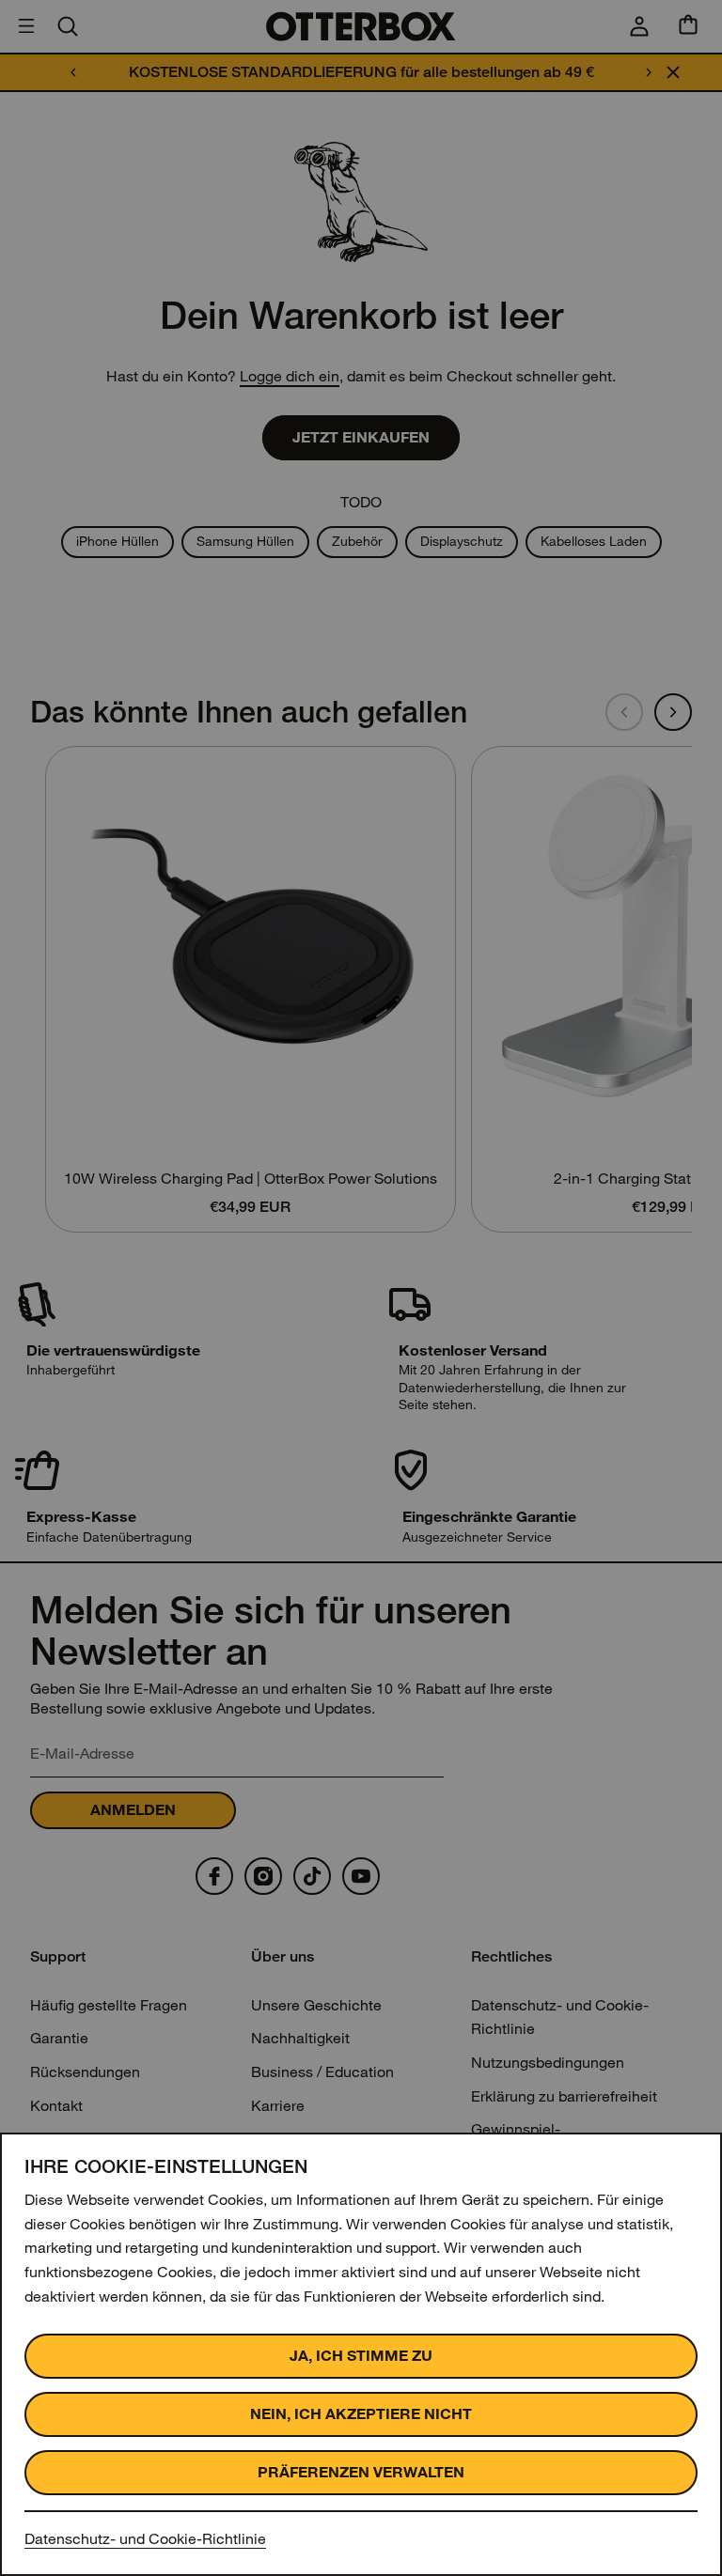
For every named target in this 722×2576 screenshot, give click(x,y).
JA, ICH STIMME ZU (361, 2356)
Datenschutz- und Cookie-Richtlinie (145, 2539)
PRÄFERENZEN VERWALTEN (361, 2472)
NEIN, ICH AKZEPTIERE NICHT (361, 2414)
